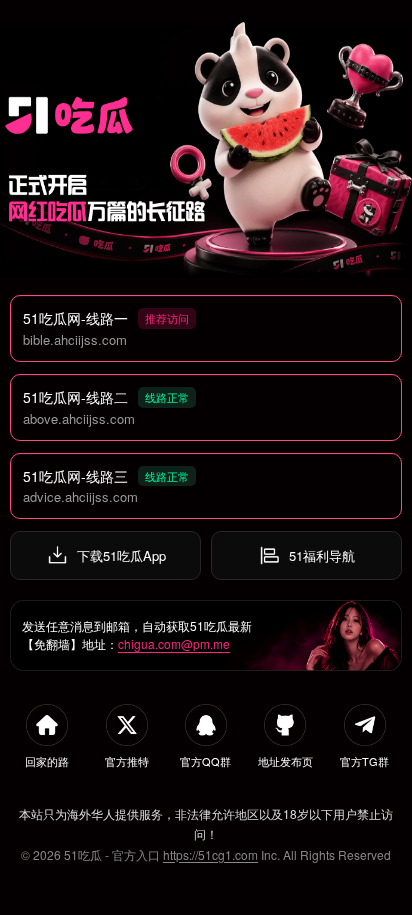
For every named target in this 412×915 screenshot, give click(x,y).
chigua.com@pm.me (174, 643)
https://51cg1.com (210, 854)
